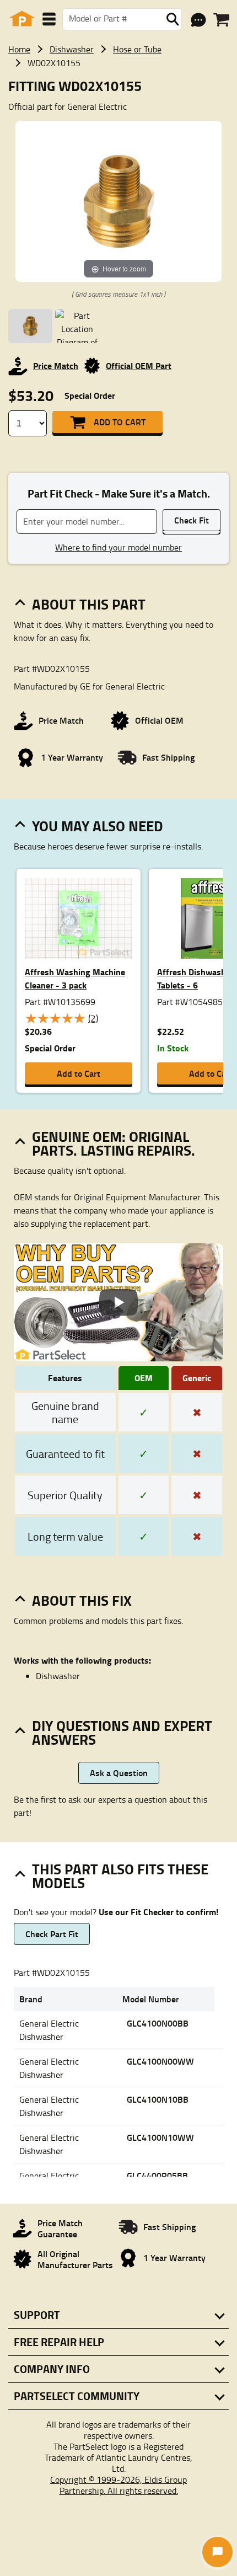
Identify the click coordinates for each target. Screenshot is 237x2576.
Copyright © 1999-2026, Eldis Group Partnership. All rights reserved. (118, 2485)
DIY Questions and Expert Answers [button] (122, 1732)
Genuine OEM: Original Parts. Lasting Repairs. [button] (114, 1143)
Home (19, 49)
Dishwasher (72, 49)
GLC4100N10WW (160, 2137)
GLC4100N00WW (160, 2061)
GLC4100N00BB (158, 2023)
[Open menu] (49, 19)
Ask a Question (119, 1773)
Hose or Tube (137, 49)
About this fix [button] (82, 1600)
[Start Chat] (217, 2552)
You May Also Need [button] (98, 826)
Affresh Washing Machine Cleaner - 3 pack (75, 978)
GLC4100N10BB (158, 2099)
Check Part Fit (52, 1934)
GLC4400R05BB (157, 2175)
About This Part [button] (89, 604)
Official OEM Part (139, 365)
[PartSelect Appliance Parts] (22, 19)
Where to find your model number (118, 547)
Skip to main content (119, 89)
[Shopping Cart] (221, 20)
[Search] (173, 19)
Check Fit (192, 520)
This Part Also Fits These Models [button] (120, 1876)
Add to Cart (120, 422)
